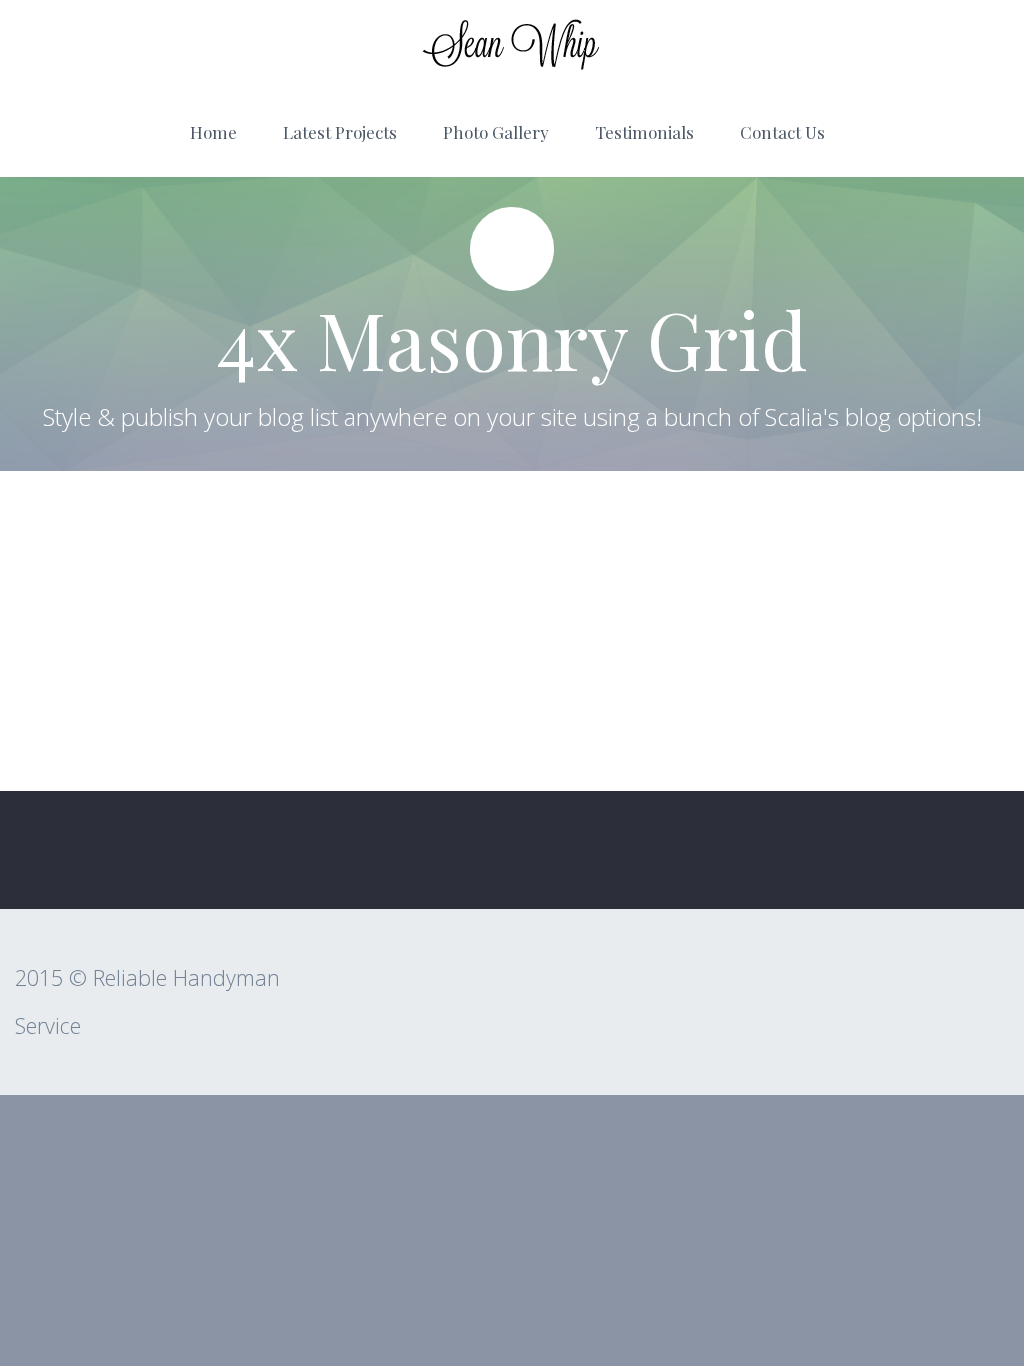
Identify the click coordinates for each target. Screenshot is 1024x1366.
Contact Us (782, 132)
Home (213, 132)
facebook (969, 850)
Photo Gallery (496, 132)
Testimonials (644, 132)
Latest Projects (340, 132)
